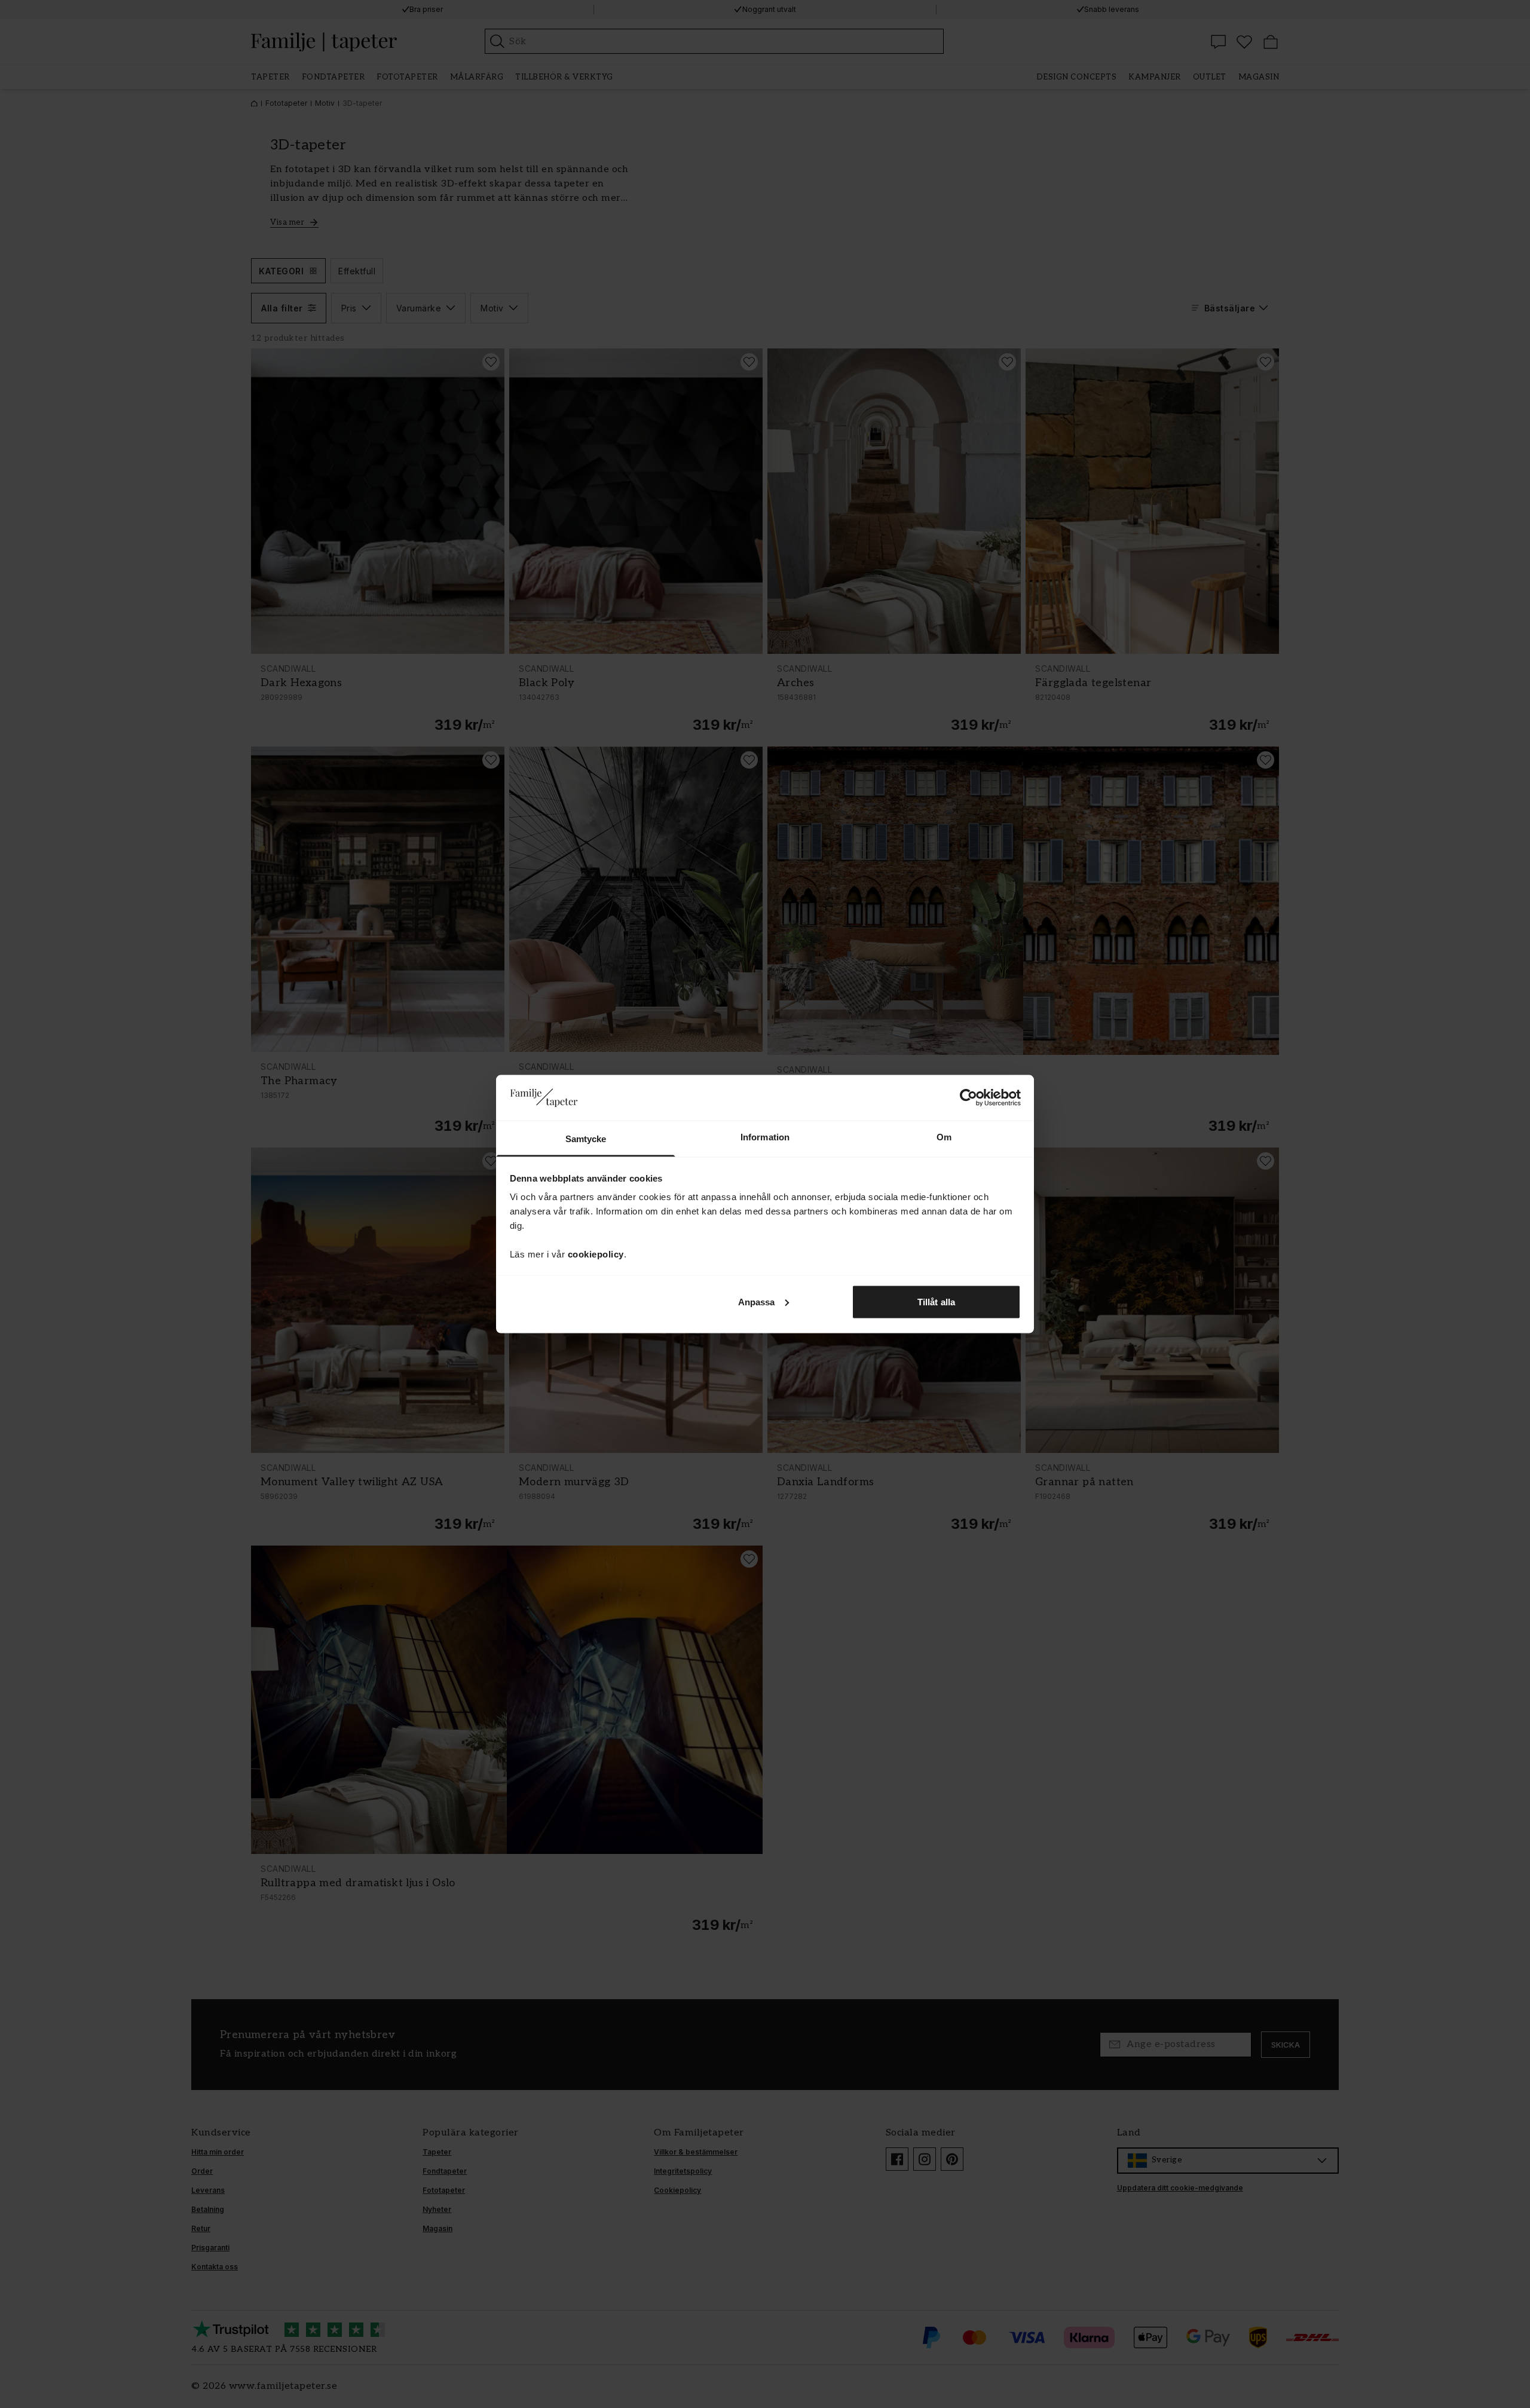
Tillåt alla (936, 1301)
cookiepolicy (596, 1254)
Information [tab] (765, 1137)
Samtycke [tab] (586, 1139)
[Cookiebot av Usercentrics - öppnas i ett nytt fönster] (969, 1097)
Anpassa (757, 1301)
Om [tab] (944, 1137)
